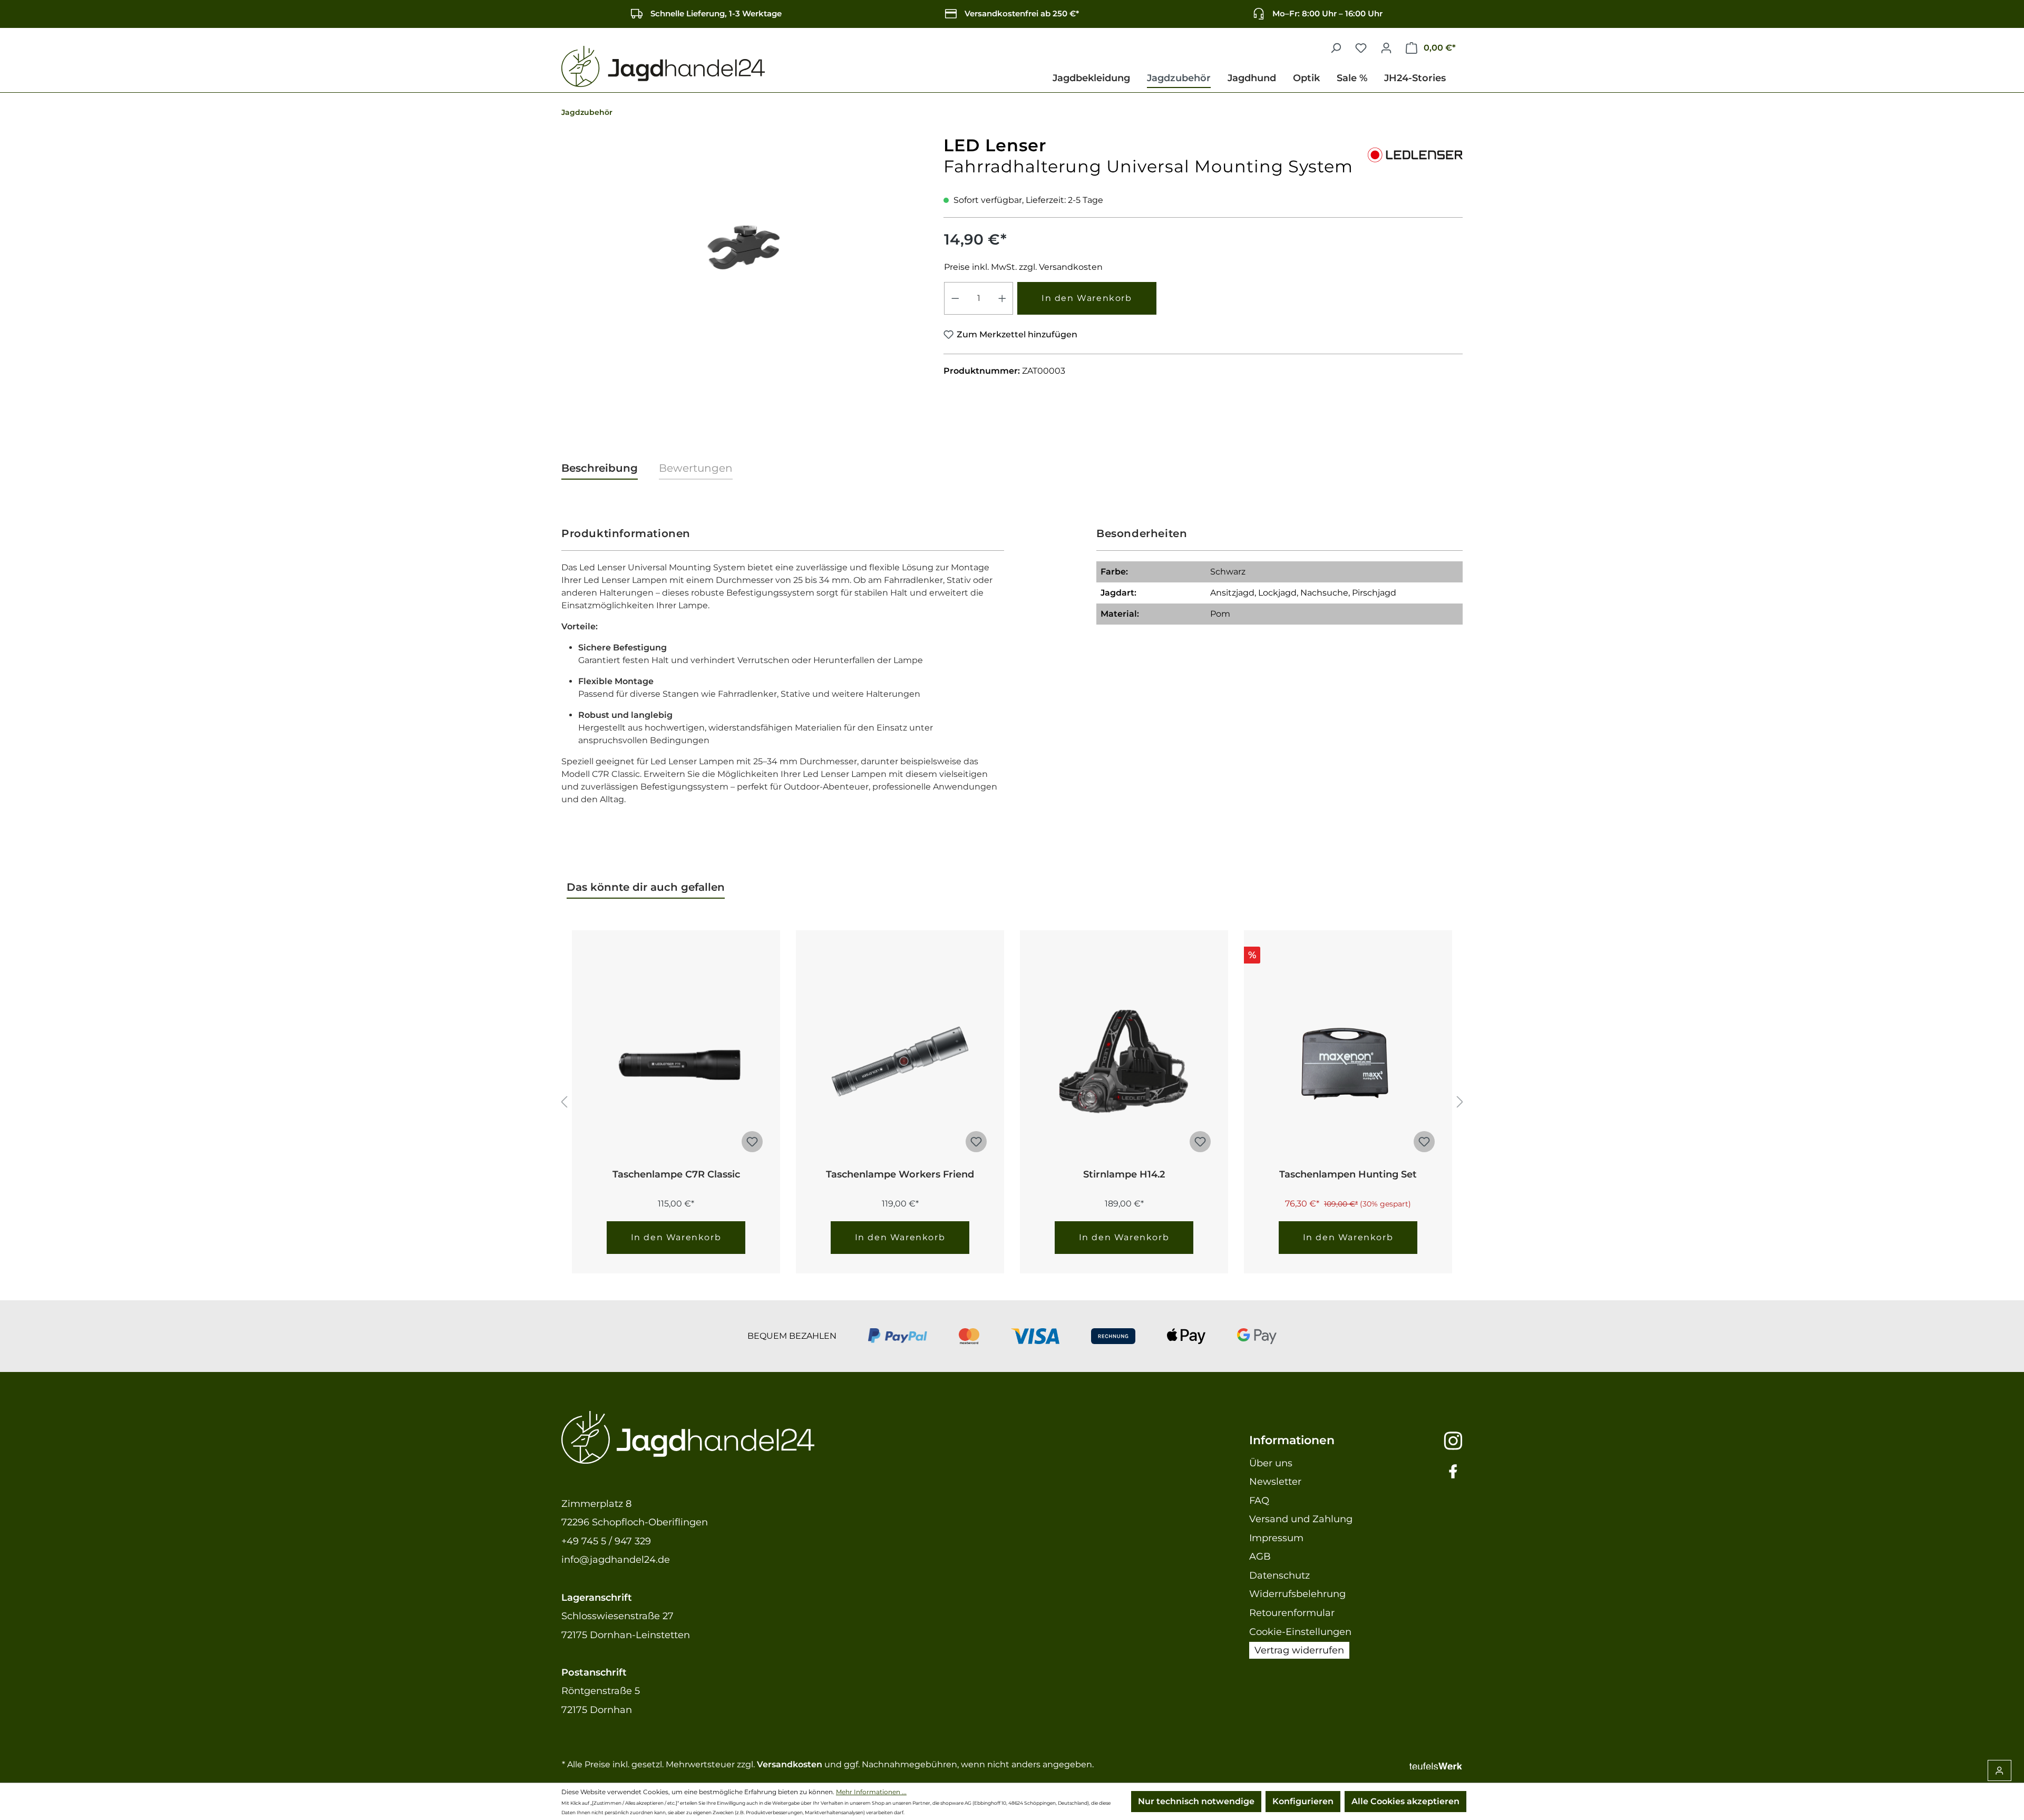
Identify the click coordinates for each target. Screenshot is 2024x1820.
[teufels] (1436, 1764)
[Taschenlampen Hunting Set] (1348, 1062)
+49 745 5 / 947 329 (606, 1541)
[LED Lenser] (1415, 153)
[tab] (600, 469)
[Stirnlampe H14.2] (1124, 1062)
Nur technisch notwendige (1196, 1801)
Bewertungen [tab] (696, 468)
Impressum (1276, 1538)
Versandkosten (790, 1764)
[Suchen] (1336, 48)
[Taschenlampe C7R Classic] (676, 1062)
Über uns (1271, 1463)
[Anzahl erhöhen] (1003, 298)
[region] (745, 248)
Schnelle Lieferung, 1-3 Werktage (716, 13)
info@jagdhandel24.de (616, 1560)
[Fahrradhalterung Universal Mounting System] (744, 248)
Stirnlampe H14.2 (1124, 1174)
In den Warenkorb (1087, 298)
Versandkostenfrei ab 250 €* (1022, 13)
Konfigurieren (1303, 1801)
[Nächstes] (1460, 1102)
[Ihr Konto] (1386, 48)
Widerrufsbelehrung (1297, 1594)
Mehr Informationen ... (871, 1792)
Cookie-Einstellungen (1300, 1632)
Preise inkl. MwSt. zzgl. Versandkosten (1023, 267)
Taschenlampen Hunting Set (1348, 1174)
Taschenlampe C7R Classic (676, 1174)
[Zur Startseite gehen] (663, 67)
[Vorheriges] (564, 1102)
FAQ (1259, 1501)
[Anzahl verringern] (955, 298)
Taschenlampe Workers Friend (900, 1174)
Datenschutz (1279, 1575)
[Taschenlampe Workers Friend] (900, 1062)
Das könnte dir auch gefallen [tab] (646, 887)
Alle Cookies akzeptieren (1405, 1801)
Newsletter (1275, 1482)
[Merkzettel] (1361, 48)
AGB (1260, 1556)
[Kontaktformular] (1999, 1770)
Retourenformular (1292, 1613)
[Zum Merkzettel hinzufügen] (752, 1142)
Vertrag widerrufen (1299, 1650)
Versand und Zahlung (1301, 1519)
